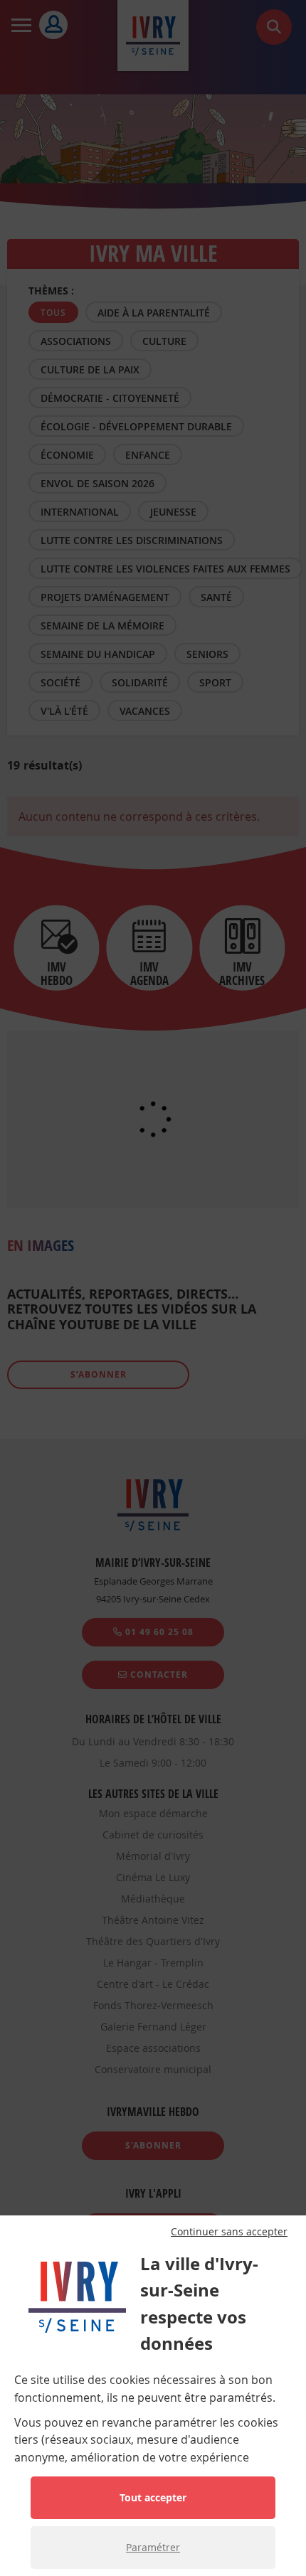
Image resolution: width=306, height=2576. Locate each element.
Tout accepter (153, 2497)
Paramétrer (153, 2547)
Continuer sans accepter (229, 2232)
